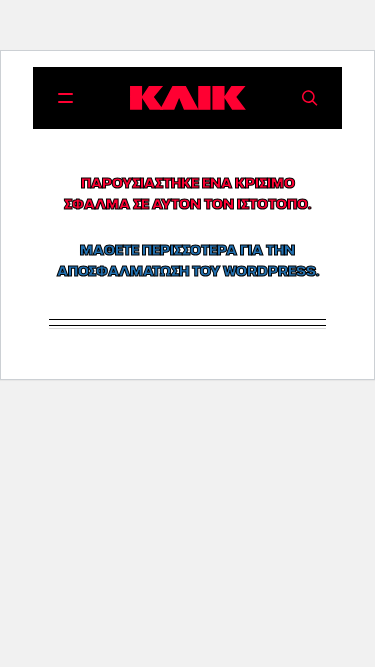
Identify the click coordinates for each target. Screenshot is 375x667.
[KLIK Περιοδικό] (188, 97)
